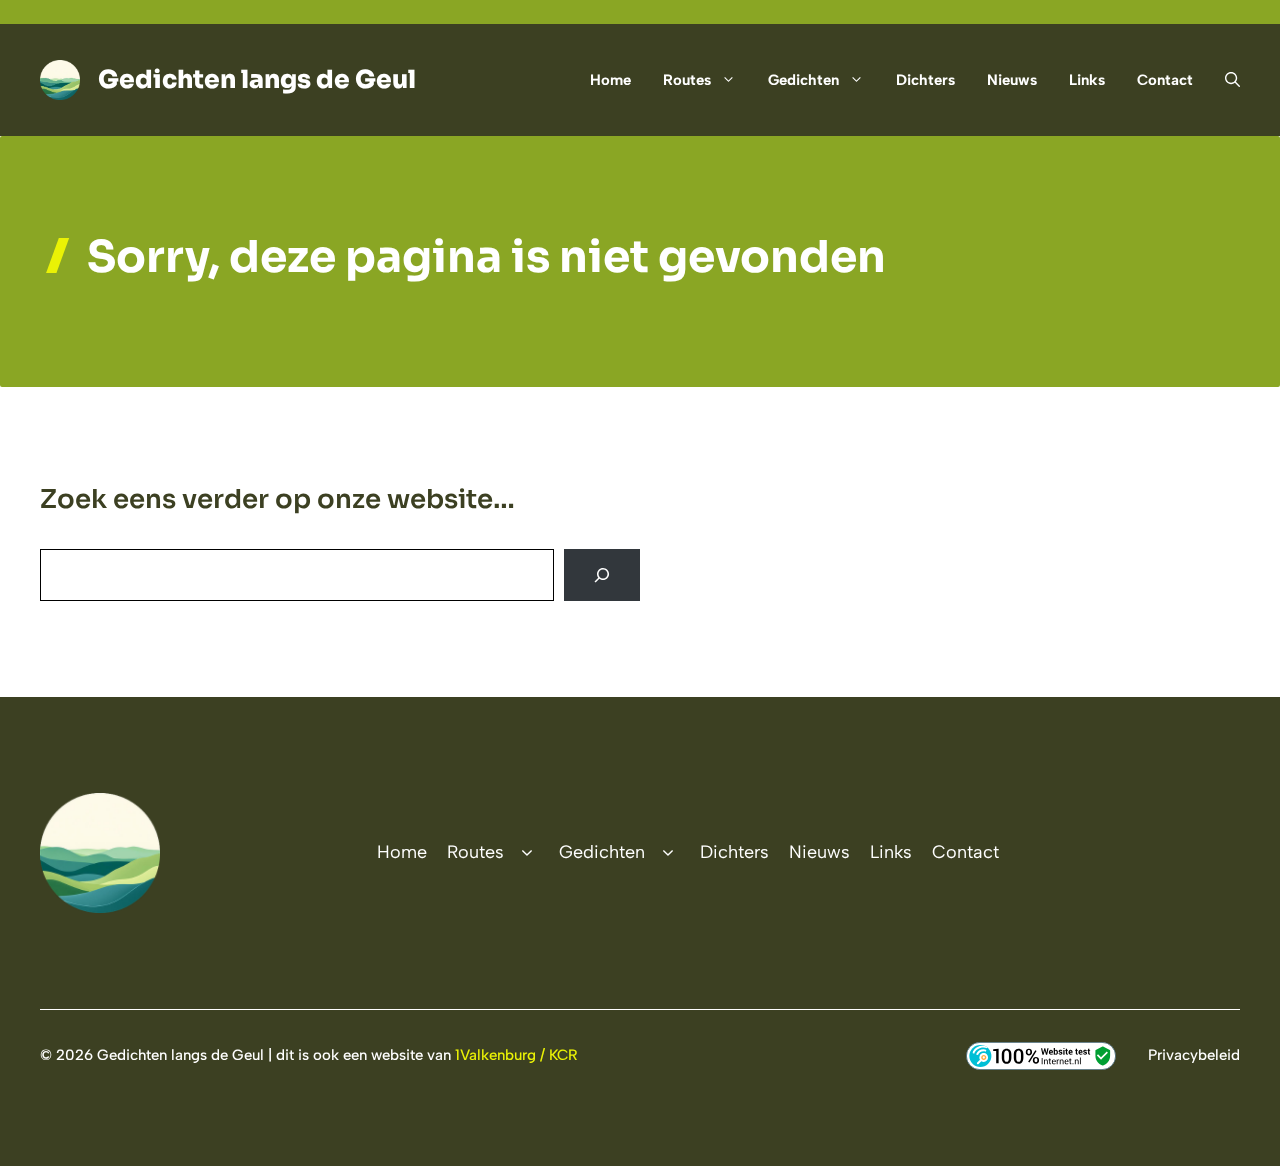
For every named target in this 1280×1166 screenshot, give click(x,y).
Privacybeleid (1194, 1055)
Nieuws (1012, 80)
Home (610, 80)
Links (1087, 80)
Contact (1165, 80)
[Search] (602, 575)
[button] (1224, 80)
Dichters (925, 80)
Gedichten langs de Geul (257, 79)
